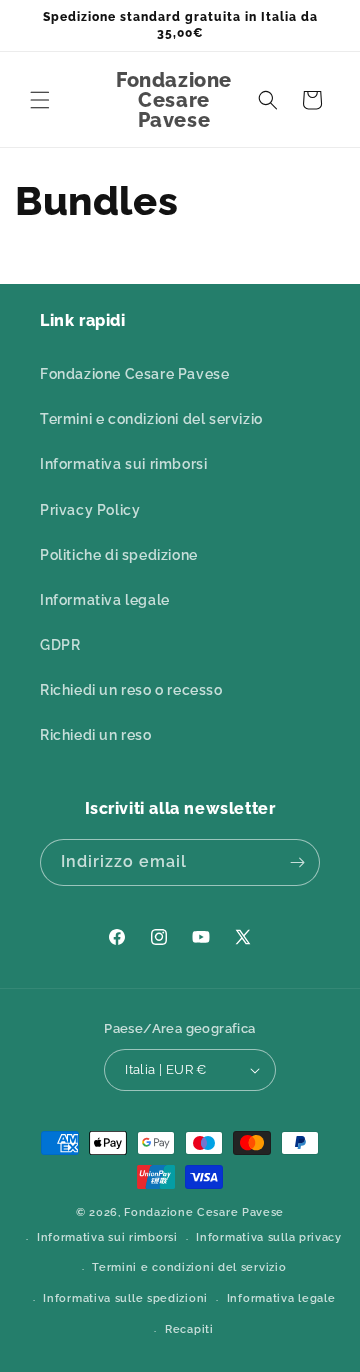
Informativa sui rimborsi (123, 464)
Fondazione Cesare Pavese (134, 374)
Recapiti (189, 1329)
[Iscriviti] (297, 862)
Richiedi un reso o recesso (131, 690)
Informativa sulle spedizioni (125, 1298)
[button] (40, 100)
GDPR (60, 645)
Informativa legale (105, 600)
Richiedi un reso (96, 735)
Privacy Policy (90, 510)
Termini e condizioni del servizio (151, 419)
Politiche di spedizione (119, 555)
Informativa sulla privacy (269, 1237)
